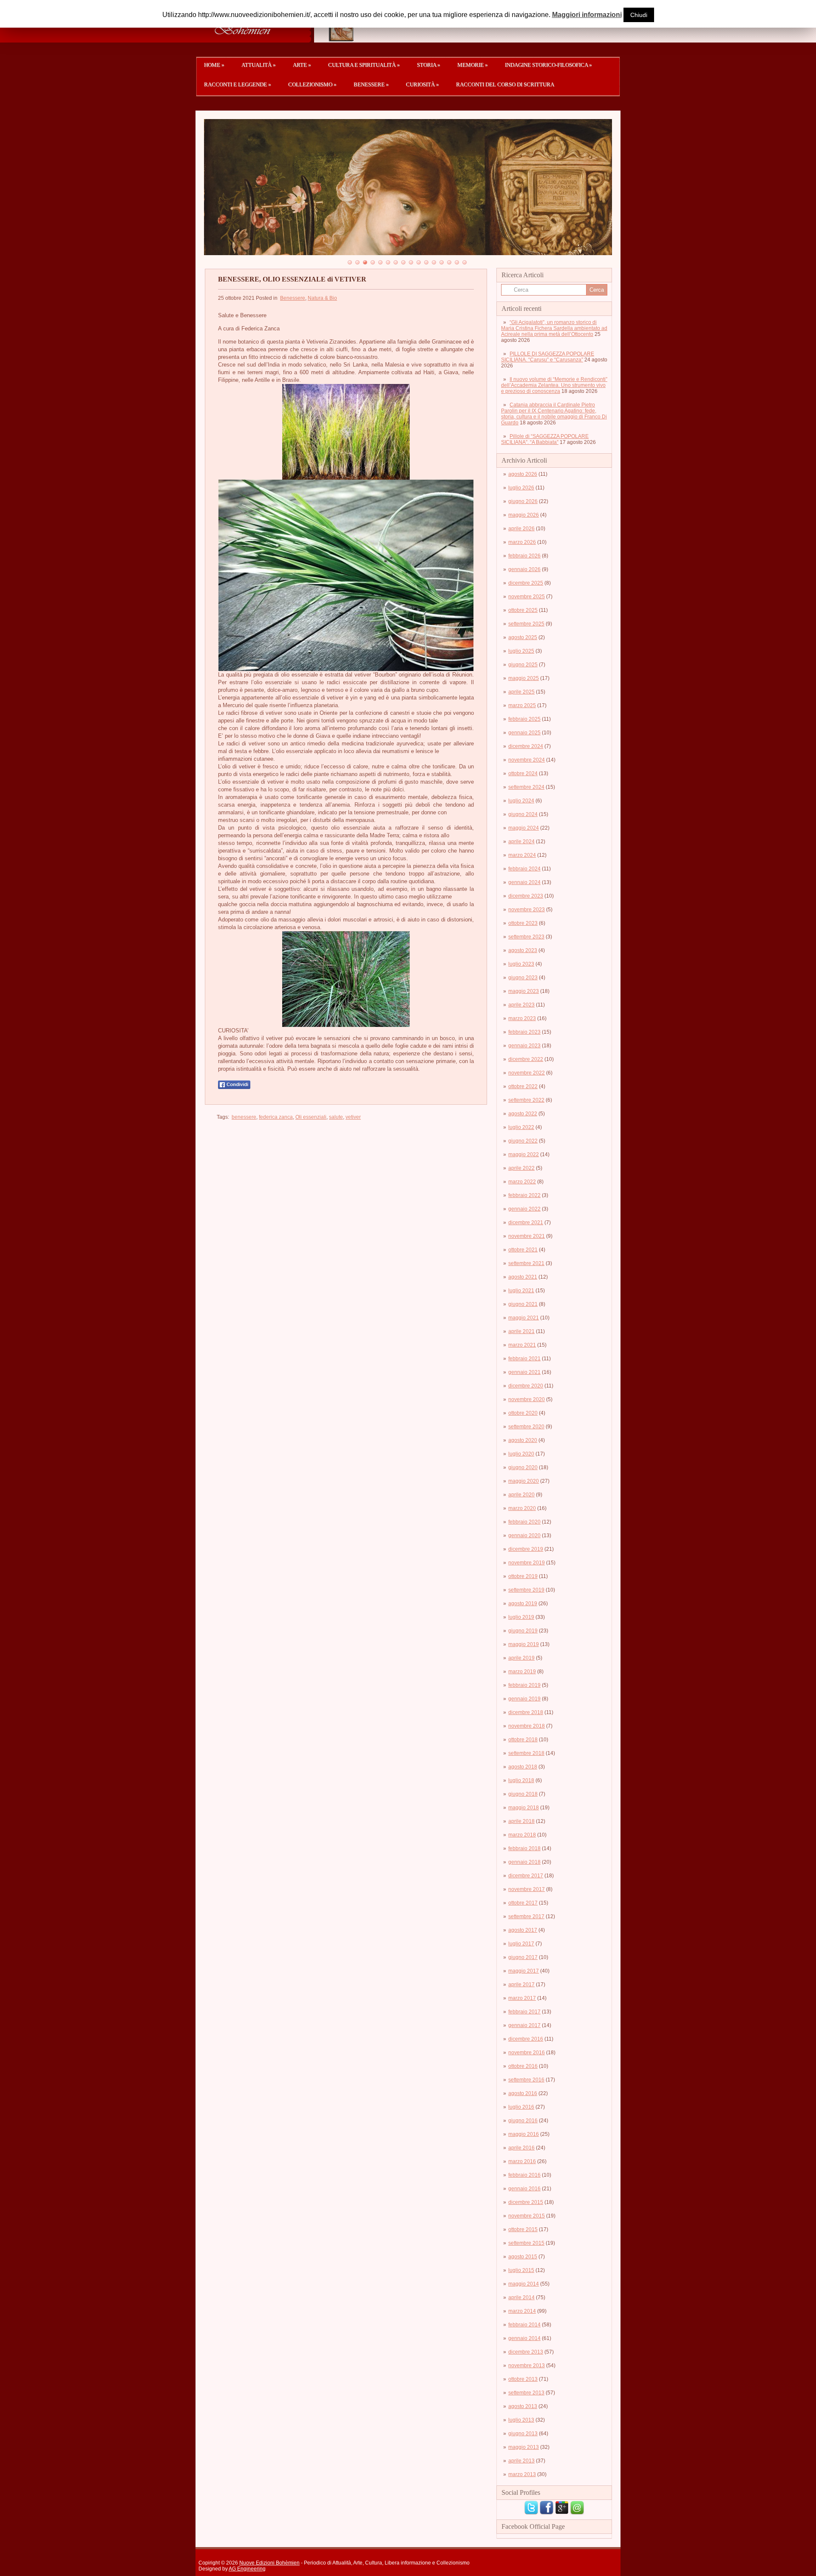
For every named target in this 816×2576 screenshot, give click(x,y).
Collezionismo (312, 84)
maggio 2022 (524, 1154)
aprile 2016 (521, 2148)
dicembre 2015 (526, 2202)
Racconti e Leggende (238, 84)
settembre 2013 (526, 2393)
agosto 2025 (523, 637)
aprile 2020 (521, 1495)
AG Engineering (247, 2569)
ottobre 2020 (523, 1413)
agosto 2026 (523, 474)
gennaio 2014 (524, 2338)
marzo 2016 (522, 2161)
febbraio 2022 (524, 1195)
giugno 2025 (523, 665)
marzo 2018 (522, 1835)
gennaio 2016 (524, 2189)
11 (426, 262)
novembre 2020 (527, 1399)
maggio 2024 (524, 828)
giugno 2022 (523, 1141)
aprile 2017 (521, 1985)
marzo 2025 (522, 705)
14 (449, 262)
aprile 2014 (521, 2297)
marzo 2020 (522, 1508)
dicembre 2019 (526, 1549)
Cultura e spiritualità (364, 65)
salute (336, 1117)
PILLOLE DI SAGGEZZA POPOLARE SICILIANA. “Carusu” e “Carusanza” (548, 357)
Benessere (371, 84)
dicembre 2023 (526, 896)
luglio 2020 (521, 1454)
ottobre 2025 (523, 610)
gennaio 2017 (524, 2025)
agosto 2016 (523, 2093)
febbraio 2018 (524, 1848)
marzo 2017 (522, 1998)
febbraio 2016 (524, 2175)
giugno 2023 (523, 978)
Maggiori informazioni (587, 15)
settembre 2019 (526, 1590)
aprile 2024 (521, 842)
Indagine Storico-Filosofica (548, 65)
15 (457, 262)
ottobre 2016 (523, 2066)
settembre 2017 (526, 1916)
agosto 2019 (523, 1604)
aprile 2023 (521, 1005)
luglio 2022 (521, 1127)
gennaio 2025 (524, 733)
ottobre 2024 (523, 773)
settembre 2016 (526, 2080)
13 (442, 262)
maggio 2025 (524, 678)
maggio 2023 (524, 991)
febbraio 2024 (524, 869)
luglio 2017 (521, 1944)
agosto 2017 (523, 1930)
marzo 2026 (522, 542)
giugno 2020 (523, 1467)
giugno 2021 (523, 1304)
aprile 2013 (521, 2461)
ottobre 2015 (523, 2229)
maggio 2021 (524, 1318)
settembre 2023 (526, 937)
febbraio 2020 (524, 1522)
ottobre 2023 (523, 923)
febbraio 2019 (524, 1685)
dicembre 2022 (526, 1059)
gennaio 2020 (524, 1535)
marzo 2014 (522, 2311)
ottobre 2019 (523, 1576)
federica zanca (276, 1117)
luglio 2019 (521, 1617)
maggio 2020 (524, 1481)
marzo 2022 (522, 1182)
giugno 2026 (523, 501)
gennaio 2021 (524, 1372)
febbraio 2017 (524, 2012)
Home (214, 65)
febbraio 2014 (524, 2325)
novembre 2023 (527, 910)
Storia (429, 65)
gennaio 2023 (524, 1046)
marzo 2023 (522, 1018)
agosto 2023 (523, 950)
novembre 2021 (527, 1236)
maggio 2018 (524, 1808)
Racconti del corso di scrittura (505, 84)
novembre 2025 (527, 597)
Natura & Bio (322, 298)
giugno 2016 (523, 2121)
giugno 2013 (523, 2434)
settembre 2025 (526, 624)
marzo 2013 (522, 2474)
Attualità (259, 65)
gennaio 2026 (524, 569)
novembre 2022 (527, 1073)
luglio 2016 (521, 2107)
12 (434, 262)
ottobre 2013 (523, 2379)
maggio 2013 (524, 2447)
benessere (244, 1117)
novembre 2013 (527, 2366)
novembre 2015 (527, 2216)
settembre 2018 (526, 1753)
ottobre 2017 (523, 1903)
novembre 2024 (527, 760)
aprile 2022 (521, 1168)
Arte (302, 65)
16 (465, 262)
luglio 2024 (521, 801)
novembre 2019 (527, 1563)
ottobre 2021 (523, 1250)
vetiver (353, 1117)
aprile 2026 (521, 529)
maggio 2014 (524, 2284)
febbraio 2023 (524, 1032)
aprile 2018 (521, 1821)
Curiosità (422, 84)
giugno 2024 (523, 814)
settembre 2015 (526, 2243)
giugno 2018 (523, 1794)
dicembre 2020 (526, 1386)
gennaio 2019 (524, 1699)
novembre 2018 (527, 1726)
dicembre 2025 (526, 583)
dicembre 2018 (526, 1712)
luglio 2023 (521, 964)
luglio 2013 (521, 2420)
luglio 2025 (521, 651)
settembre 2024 (526, 787)
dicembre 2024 (526, 746)
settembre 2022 (526, 1100)
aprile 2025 (521, 692)
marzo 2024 (522, 855)
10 (419, 262)
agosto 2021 (523, 1277)
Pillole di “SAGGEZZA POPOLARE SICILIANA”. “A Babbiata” (545, 439)
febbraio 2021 (524, 1359)
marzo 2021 (522, 1345)
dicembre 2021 (526, 1223)
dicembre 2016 (526, 2039)
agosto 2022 (523, 1114)
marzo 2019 (522, 1672)
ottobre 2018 (523, 1740)
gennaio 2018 (524, 1862)
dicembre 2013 (526, 2352)
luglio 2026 (521, 488)
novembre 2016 (527, 2053)
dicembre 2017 (526, 1876)
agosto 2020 (523, 1440)
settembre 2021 (526, 1263)
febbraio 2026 (524, 556)
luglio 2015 (521, 2270)
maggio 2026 (524, 515)
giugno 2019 (523, 1631)
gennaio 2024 (524, 882)
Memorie (473, 65)
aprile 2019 (521, 1658)
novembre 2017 (527, 1889)
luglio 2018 (521, 1780)
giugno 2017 (523, 1957)
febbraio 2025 (524, 719)
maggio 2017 (524, 1971)
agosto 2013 (523, 2406)
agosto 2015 (523, 2257)
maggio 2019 (524, 1644)
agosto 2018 (523, 1767)
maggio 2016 (524, 2134)
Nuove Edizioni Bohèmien (269, 2563)
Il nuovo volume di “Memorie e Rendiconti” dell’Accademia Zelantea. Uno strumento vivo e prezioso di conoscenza (554, 385)
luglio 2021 (521, 1291)
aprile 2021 (521, 1331)
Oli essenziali (311, 1117)
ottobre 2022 (523, 1086)
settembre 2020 (526, 1427)
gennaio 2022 (524, 1209)
